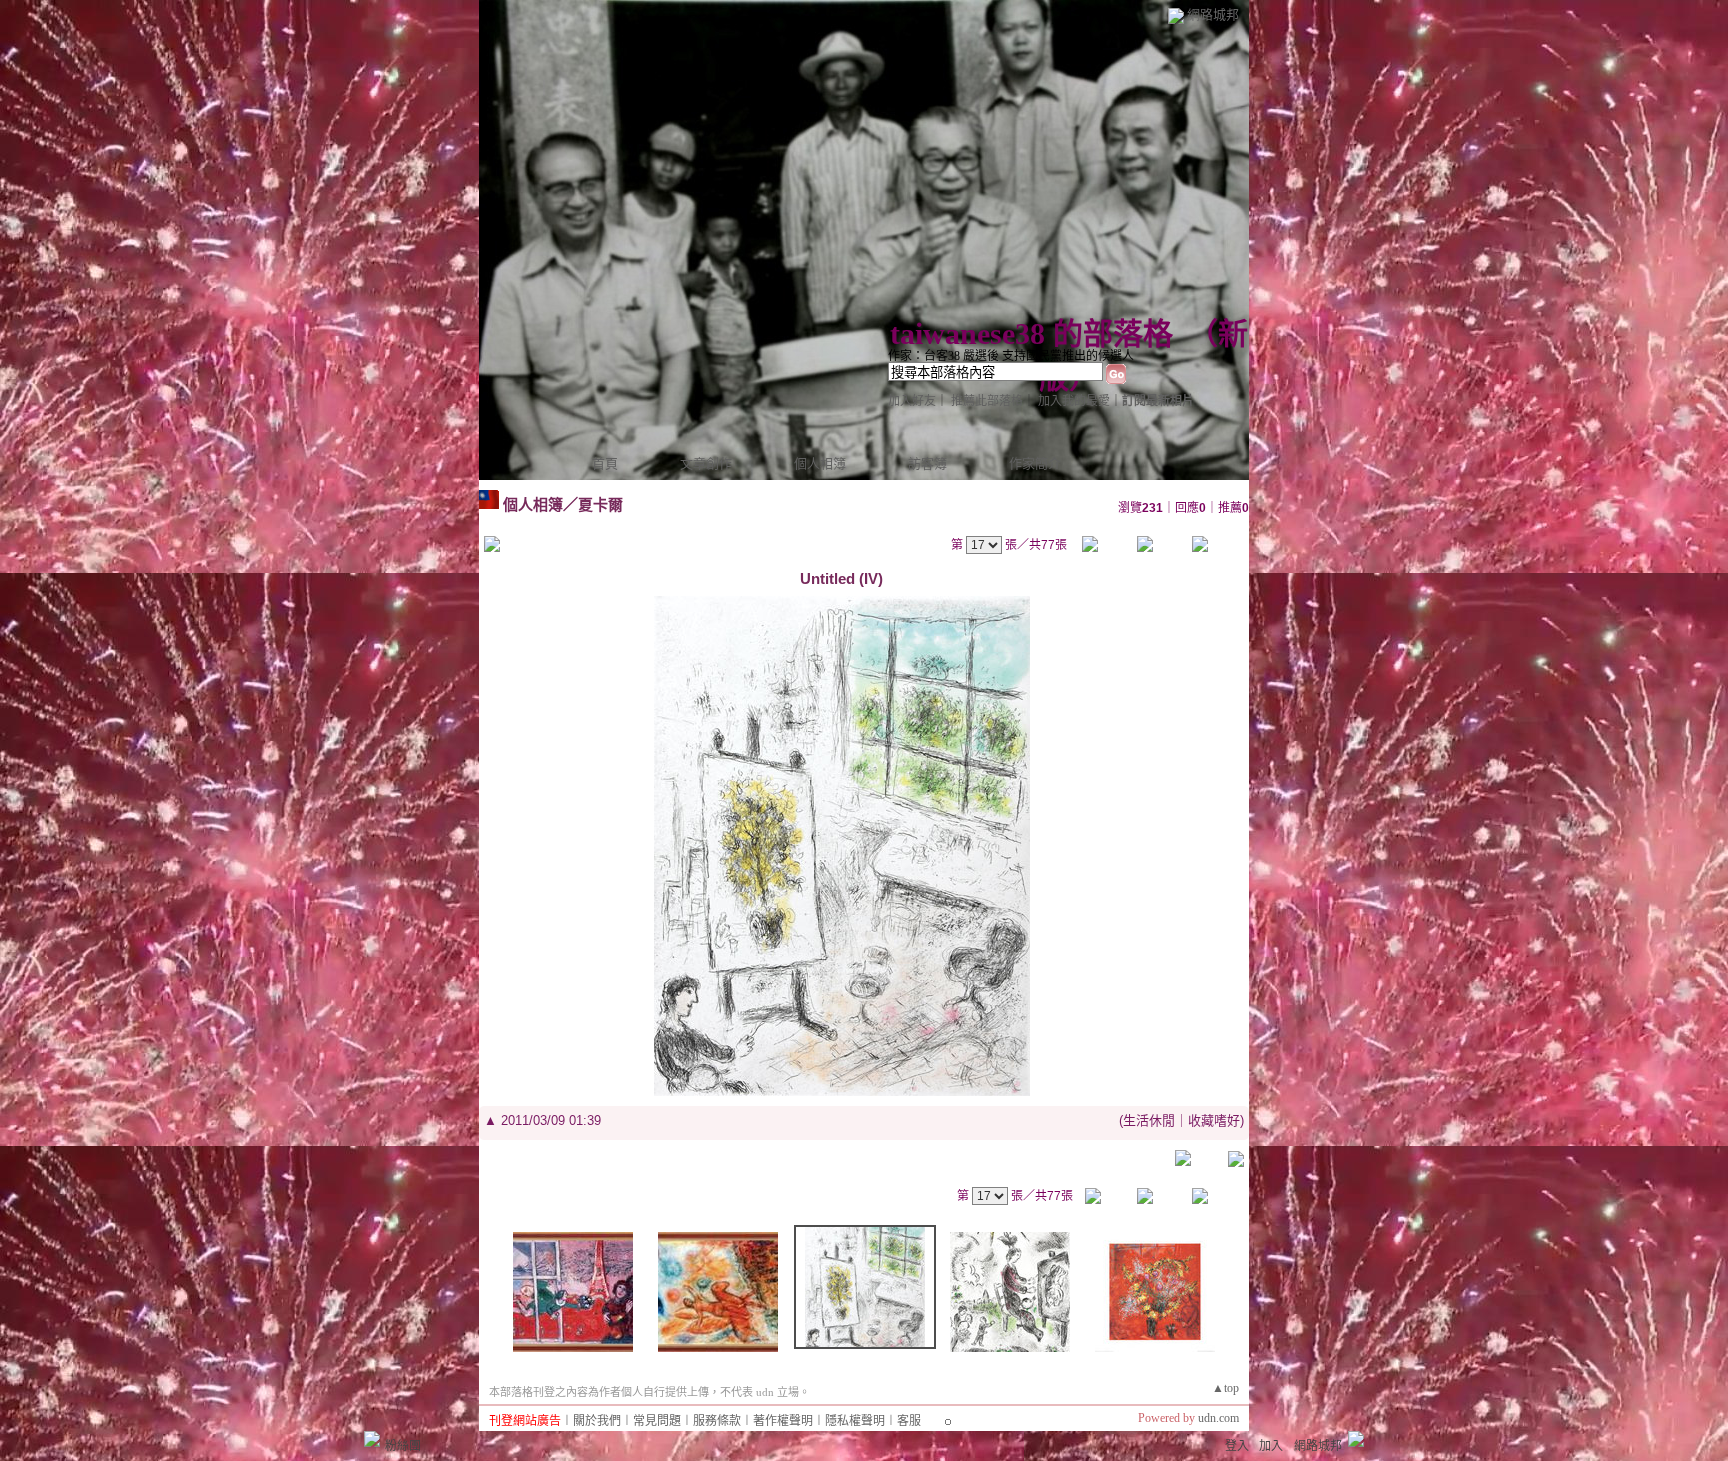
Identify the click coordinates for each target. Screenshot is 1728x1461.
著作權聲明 (783, 1421)
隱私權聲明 (855, 1421)
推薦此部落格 (987, 401)
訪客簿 (927, 463)
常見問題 (657, 1421)
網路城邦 (1213, 14)
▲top (1225, 1388)
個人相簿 (820, 463)
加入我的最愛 (1074, 401)
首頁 (605, 463)
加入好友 (912, 401)
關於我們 (597, 1421)
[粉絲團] (372, 1439)
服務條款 (717, 1421)
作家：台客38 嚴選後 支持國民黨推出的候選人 (1011, 356)
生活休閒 (1149, 1120)
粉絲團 (403, 1446)
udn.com (1218, 1418)
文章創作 (706, 463)
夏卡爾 (600, 504)
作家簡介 (1035, 463)
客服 (909, 1421)
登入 (1237, 1446)
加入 (1271, 1446)
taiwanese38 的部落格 (1031, 333)
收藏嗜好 (1214, 1120)
